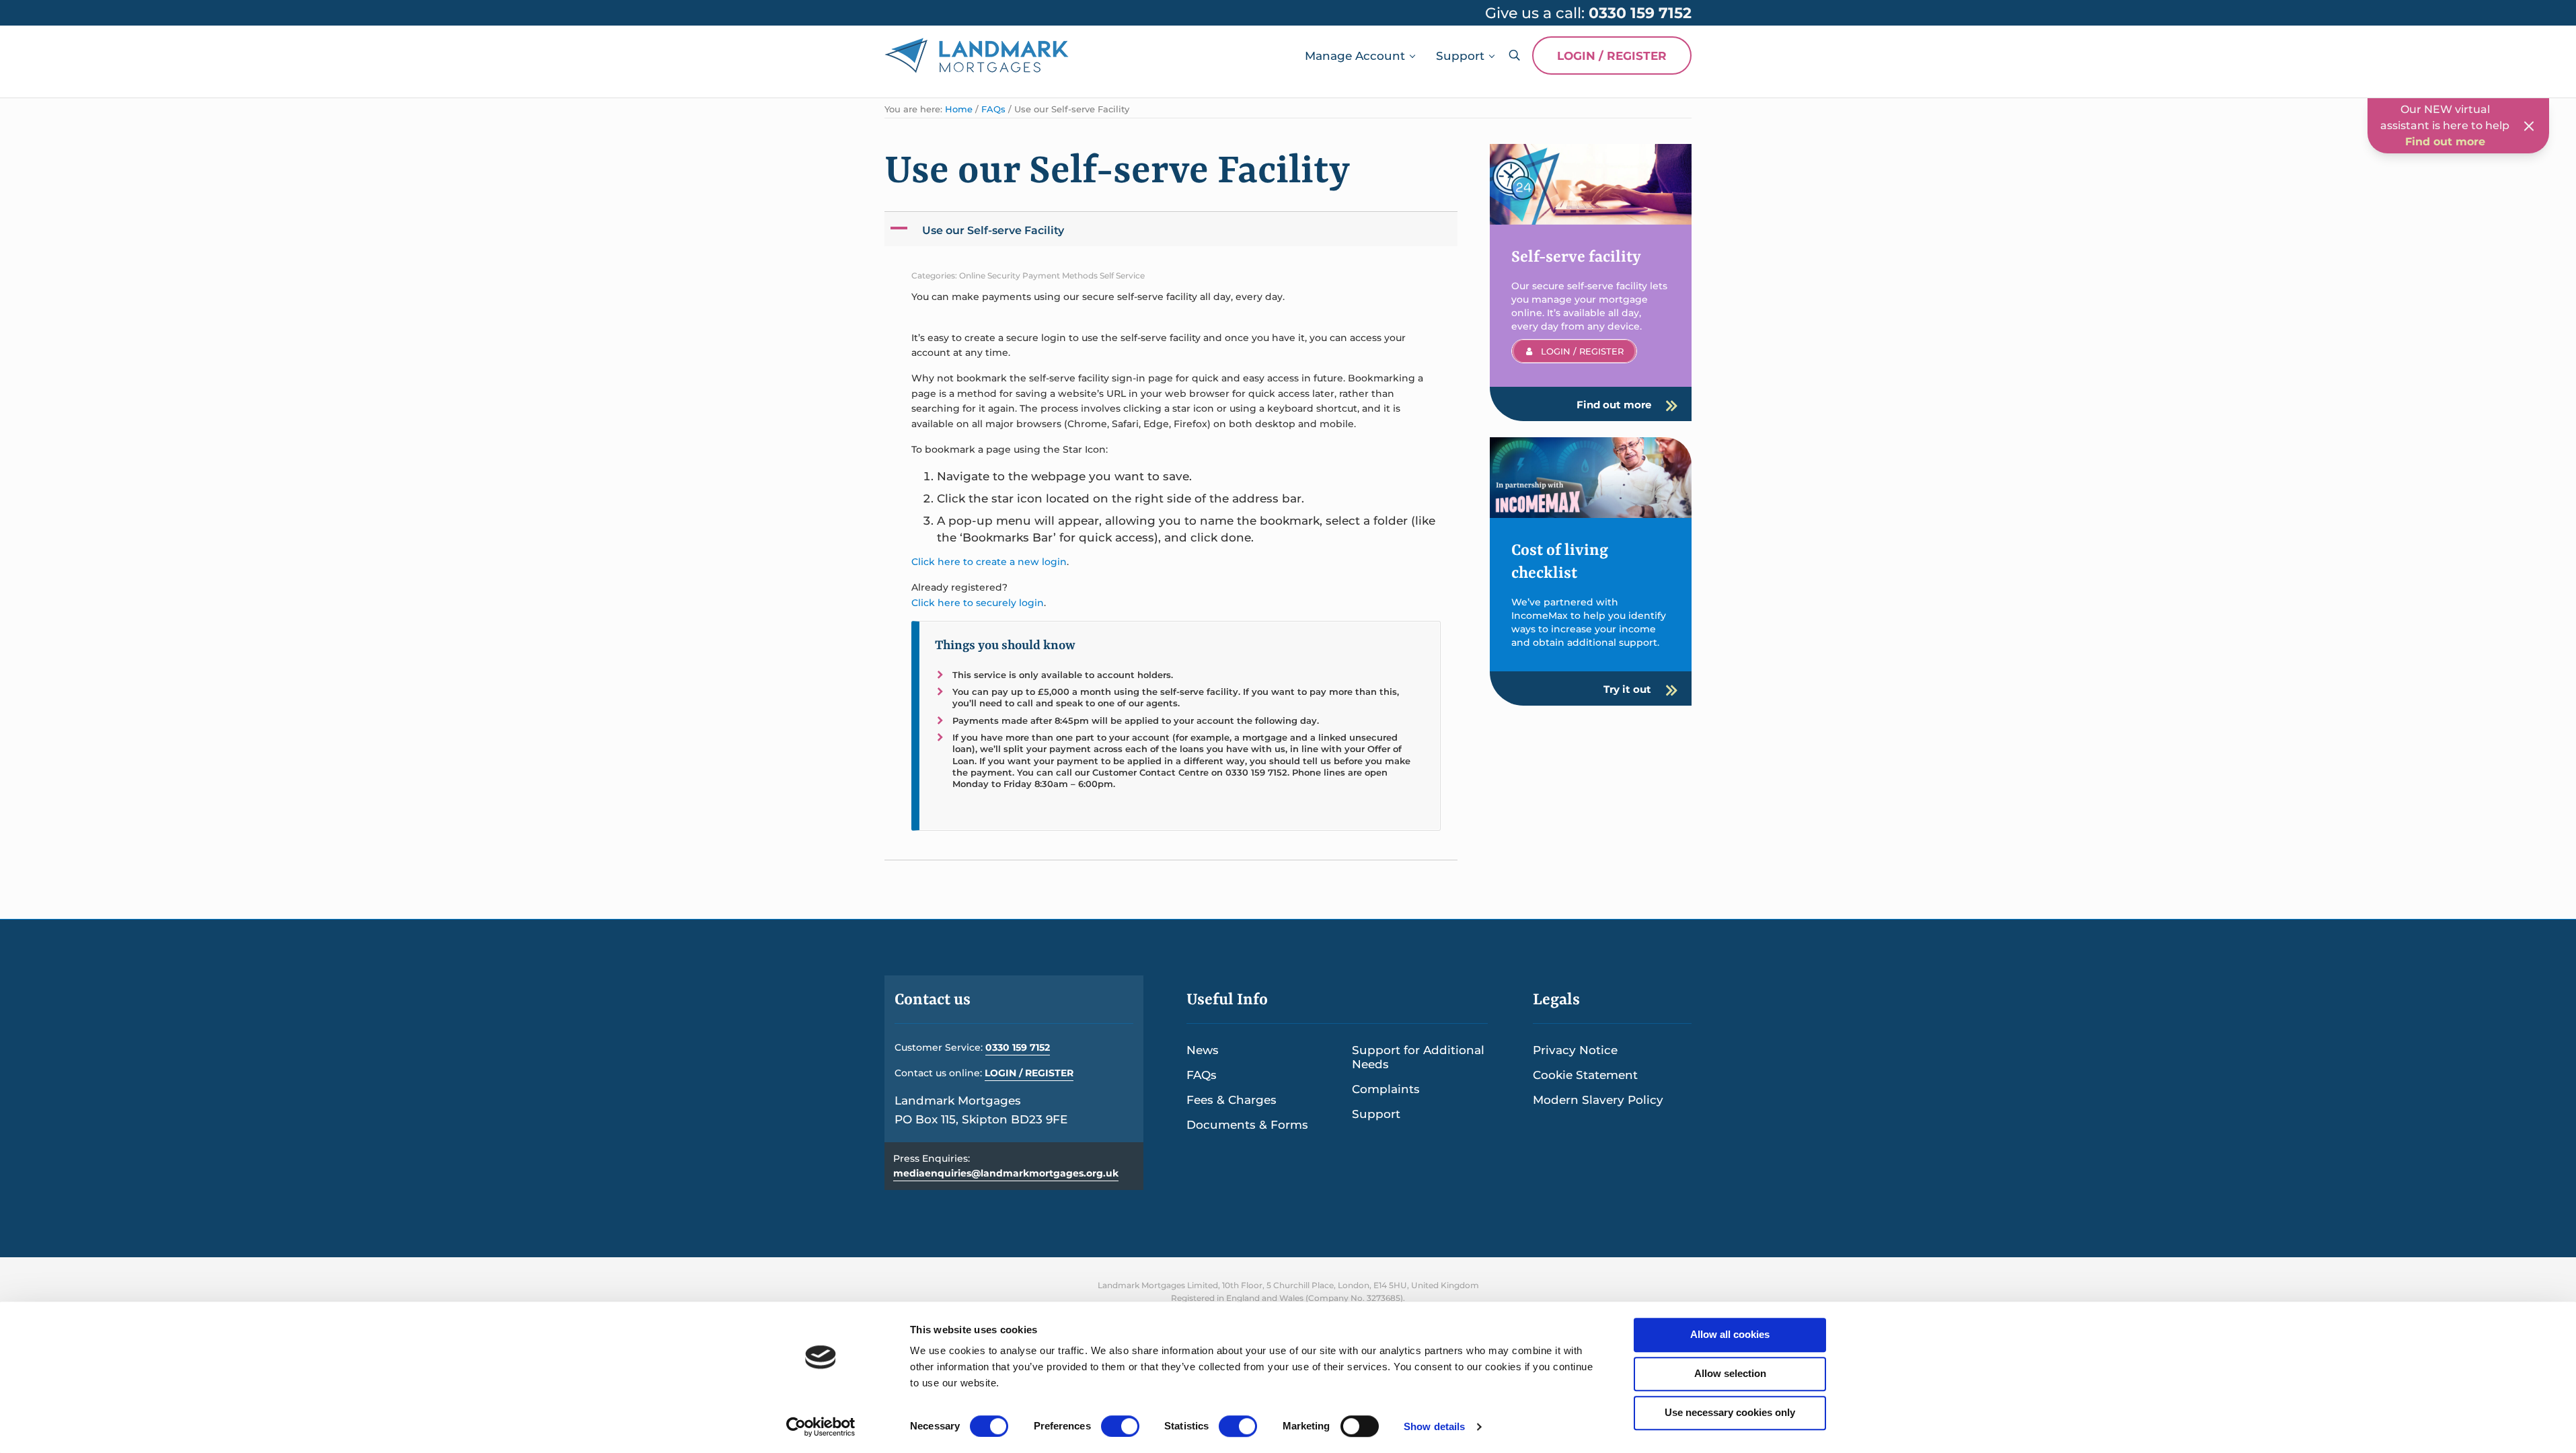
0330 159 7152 (1018, 1047)
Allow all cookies (1730, 1334)
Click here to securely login (978, 603)
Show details (1434, 1426)
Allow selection (1730, 1373)
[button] (1172, 229)
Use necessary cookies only (1730, 1412)
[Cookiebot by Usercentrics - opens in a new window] (821, 1427)
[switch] (1120, 1426)
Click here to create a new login (989, 562)
